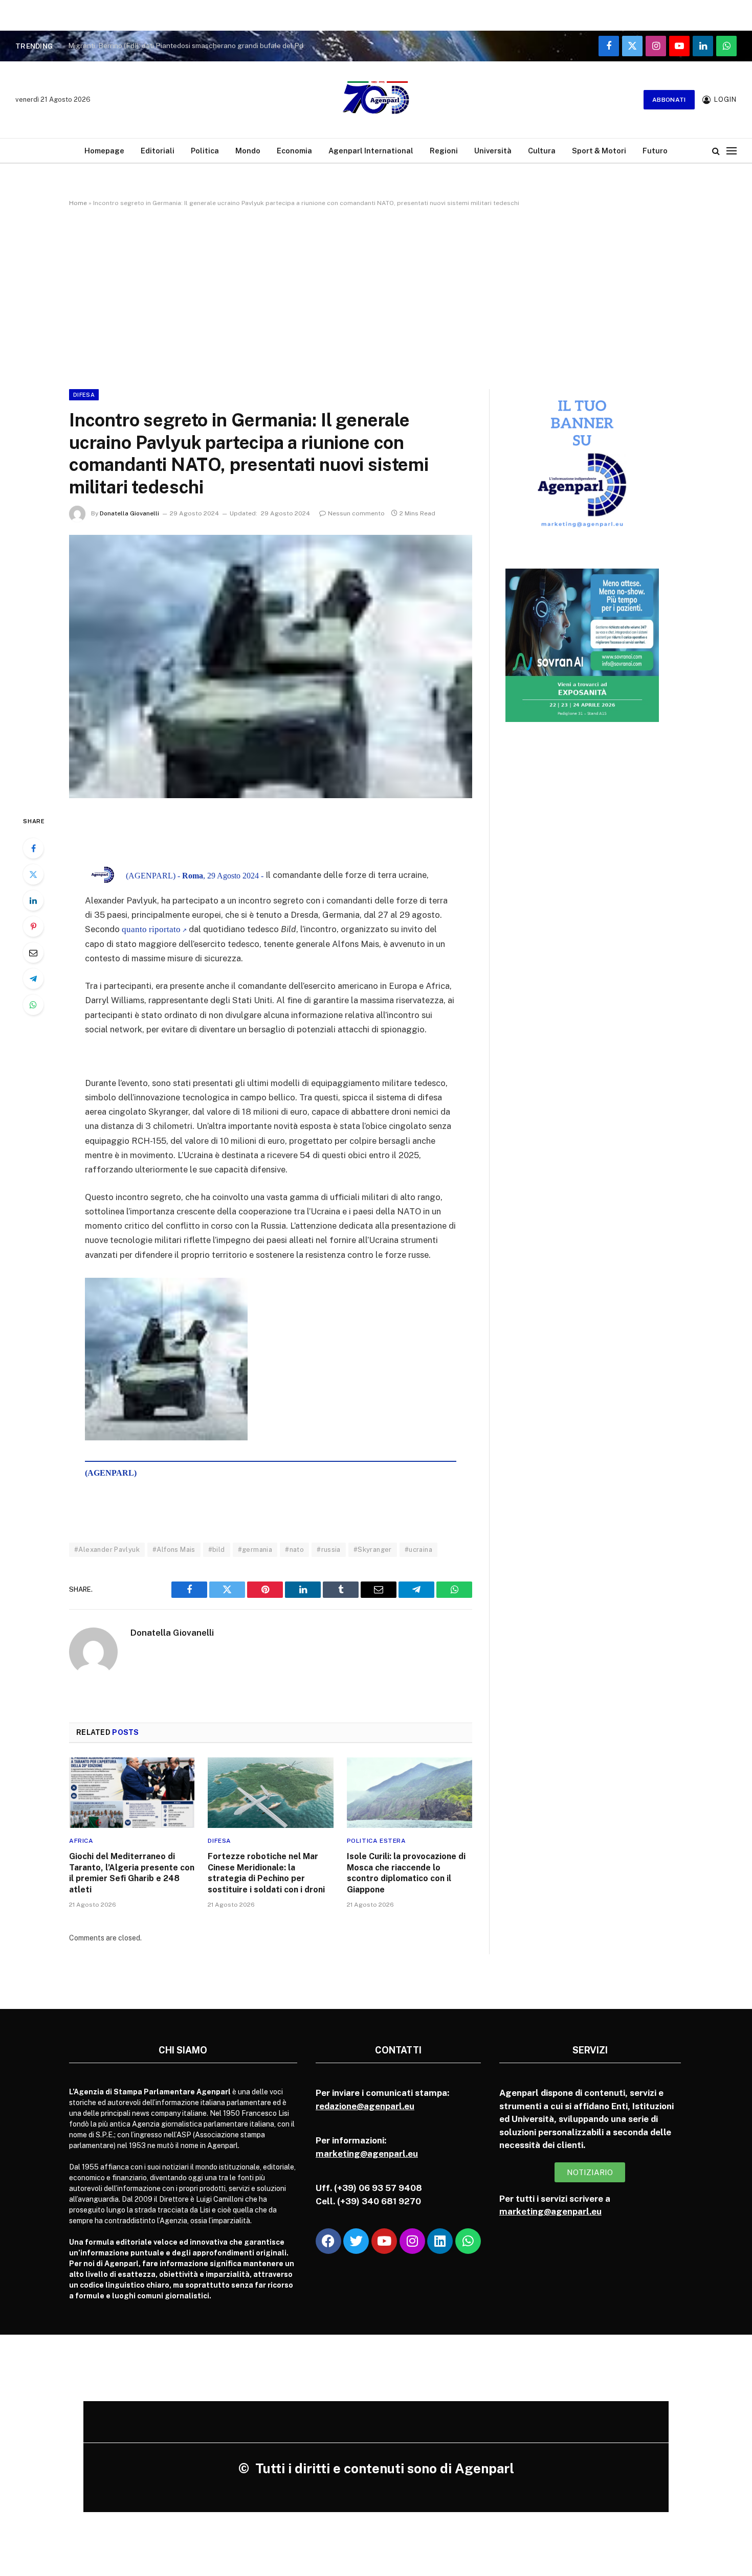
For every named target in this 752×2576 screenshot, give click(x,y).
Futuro (655, 151)
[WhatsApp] (33, 1005)
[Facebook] (33, 848)
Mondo (248, 151)
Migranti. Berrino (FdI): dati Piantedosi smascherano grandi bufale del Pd (186, 46)
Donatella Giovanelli (129, 513)
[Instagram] (412, 2241)
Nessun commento (356, 513)
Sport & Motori (599, 151)
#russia (329, 1550)
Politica (205, 151)
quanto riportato (150, 929)
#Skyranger (373, 1550)
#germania (255, 1550)
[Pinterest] (33, 927)
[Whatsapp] (468, 2241)
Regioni (444, 151)
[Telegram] (33, 979)
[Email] (33, 953)
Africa (81, 1841)
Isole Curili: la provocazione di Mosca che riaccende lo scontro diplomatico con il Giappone (406, 1873)
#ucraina (418, 1550)
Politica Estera (377, 1841)
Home (78, 203)
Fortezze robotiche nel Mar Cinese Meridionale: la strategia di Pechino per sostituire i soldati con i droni (266, 1873)
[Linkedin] (440, 2241)
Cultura (542, 151)
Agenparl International (371, 151)
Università (493, 151)
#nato (294, 1550)
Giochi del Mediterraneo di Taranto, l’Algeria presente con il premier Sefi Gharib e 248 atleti (132, 1873)
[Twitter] (33, 874)
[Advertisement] (376, 296)
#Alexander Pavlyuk (107, 1550)
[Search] (716, 151)
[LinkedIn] (33, 900)
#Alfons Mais (174, 1550)
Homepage (104, 151)
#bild (217, 1550)
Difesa (84, 395)
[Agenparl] (376, 100)
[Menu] (732, 151)
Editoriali (158, 151)
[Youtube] (384, 2241)
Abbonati (669, 100)
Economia (294, 151)
